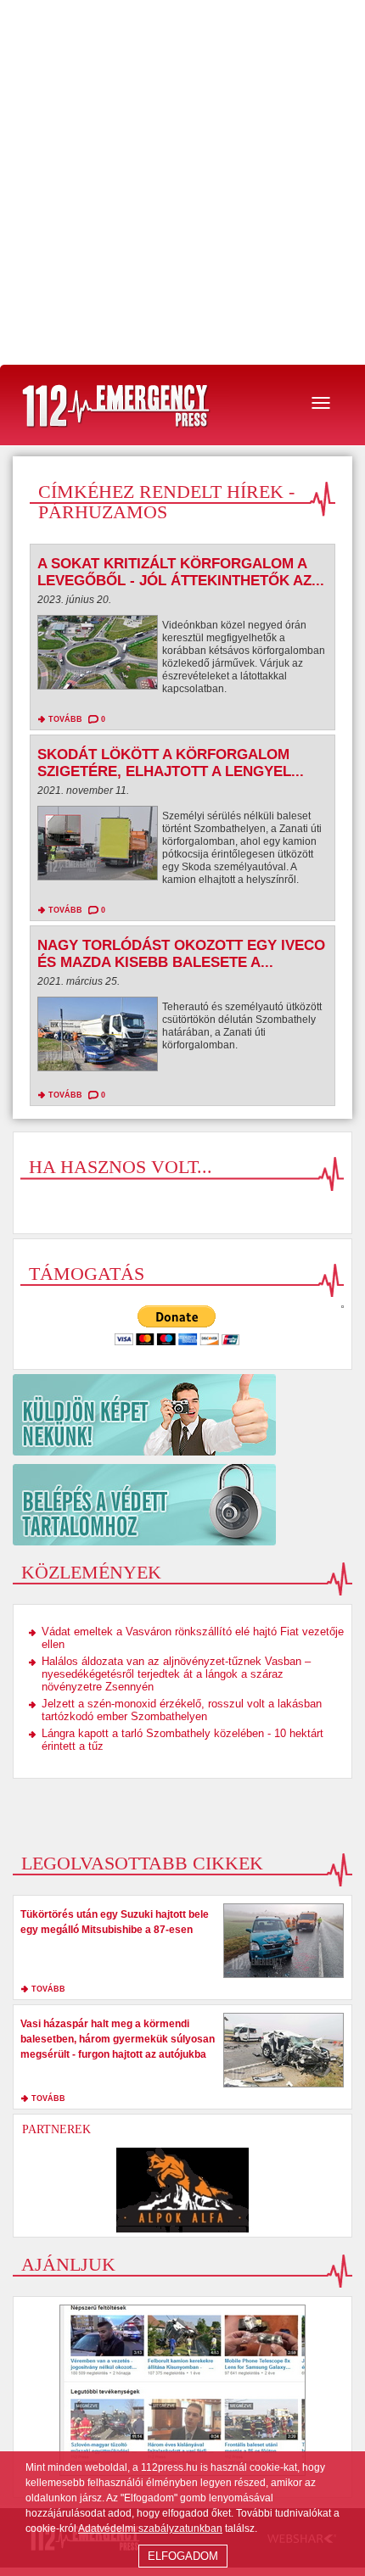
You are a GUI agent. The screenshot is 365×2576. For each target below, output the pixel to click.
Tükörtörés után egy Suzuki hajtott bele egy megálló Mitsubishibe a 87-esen (115, 1922)
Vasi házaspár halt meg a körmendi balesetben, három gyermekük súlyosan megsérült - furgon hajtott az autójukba (118, 2039)
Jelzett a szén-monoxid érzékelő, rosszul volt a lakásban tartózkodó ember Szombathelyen (182, 1710)
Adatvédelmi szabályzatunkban (150, 2529)
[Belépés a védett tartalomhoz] (182, 1505)
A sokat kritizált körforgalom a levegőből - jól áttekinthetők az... (181, 572)
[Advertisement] (182, 182)
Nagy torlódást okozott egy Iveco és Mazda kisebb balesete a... (181, 954)
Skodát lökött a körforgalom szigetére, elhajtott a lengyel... (171, 763)
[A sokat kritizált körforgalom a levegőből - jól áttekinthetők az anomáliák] (98, 657)
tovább (65, 719)
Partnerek (56, 2129)
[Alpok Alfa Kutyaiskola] (182, 2190)
